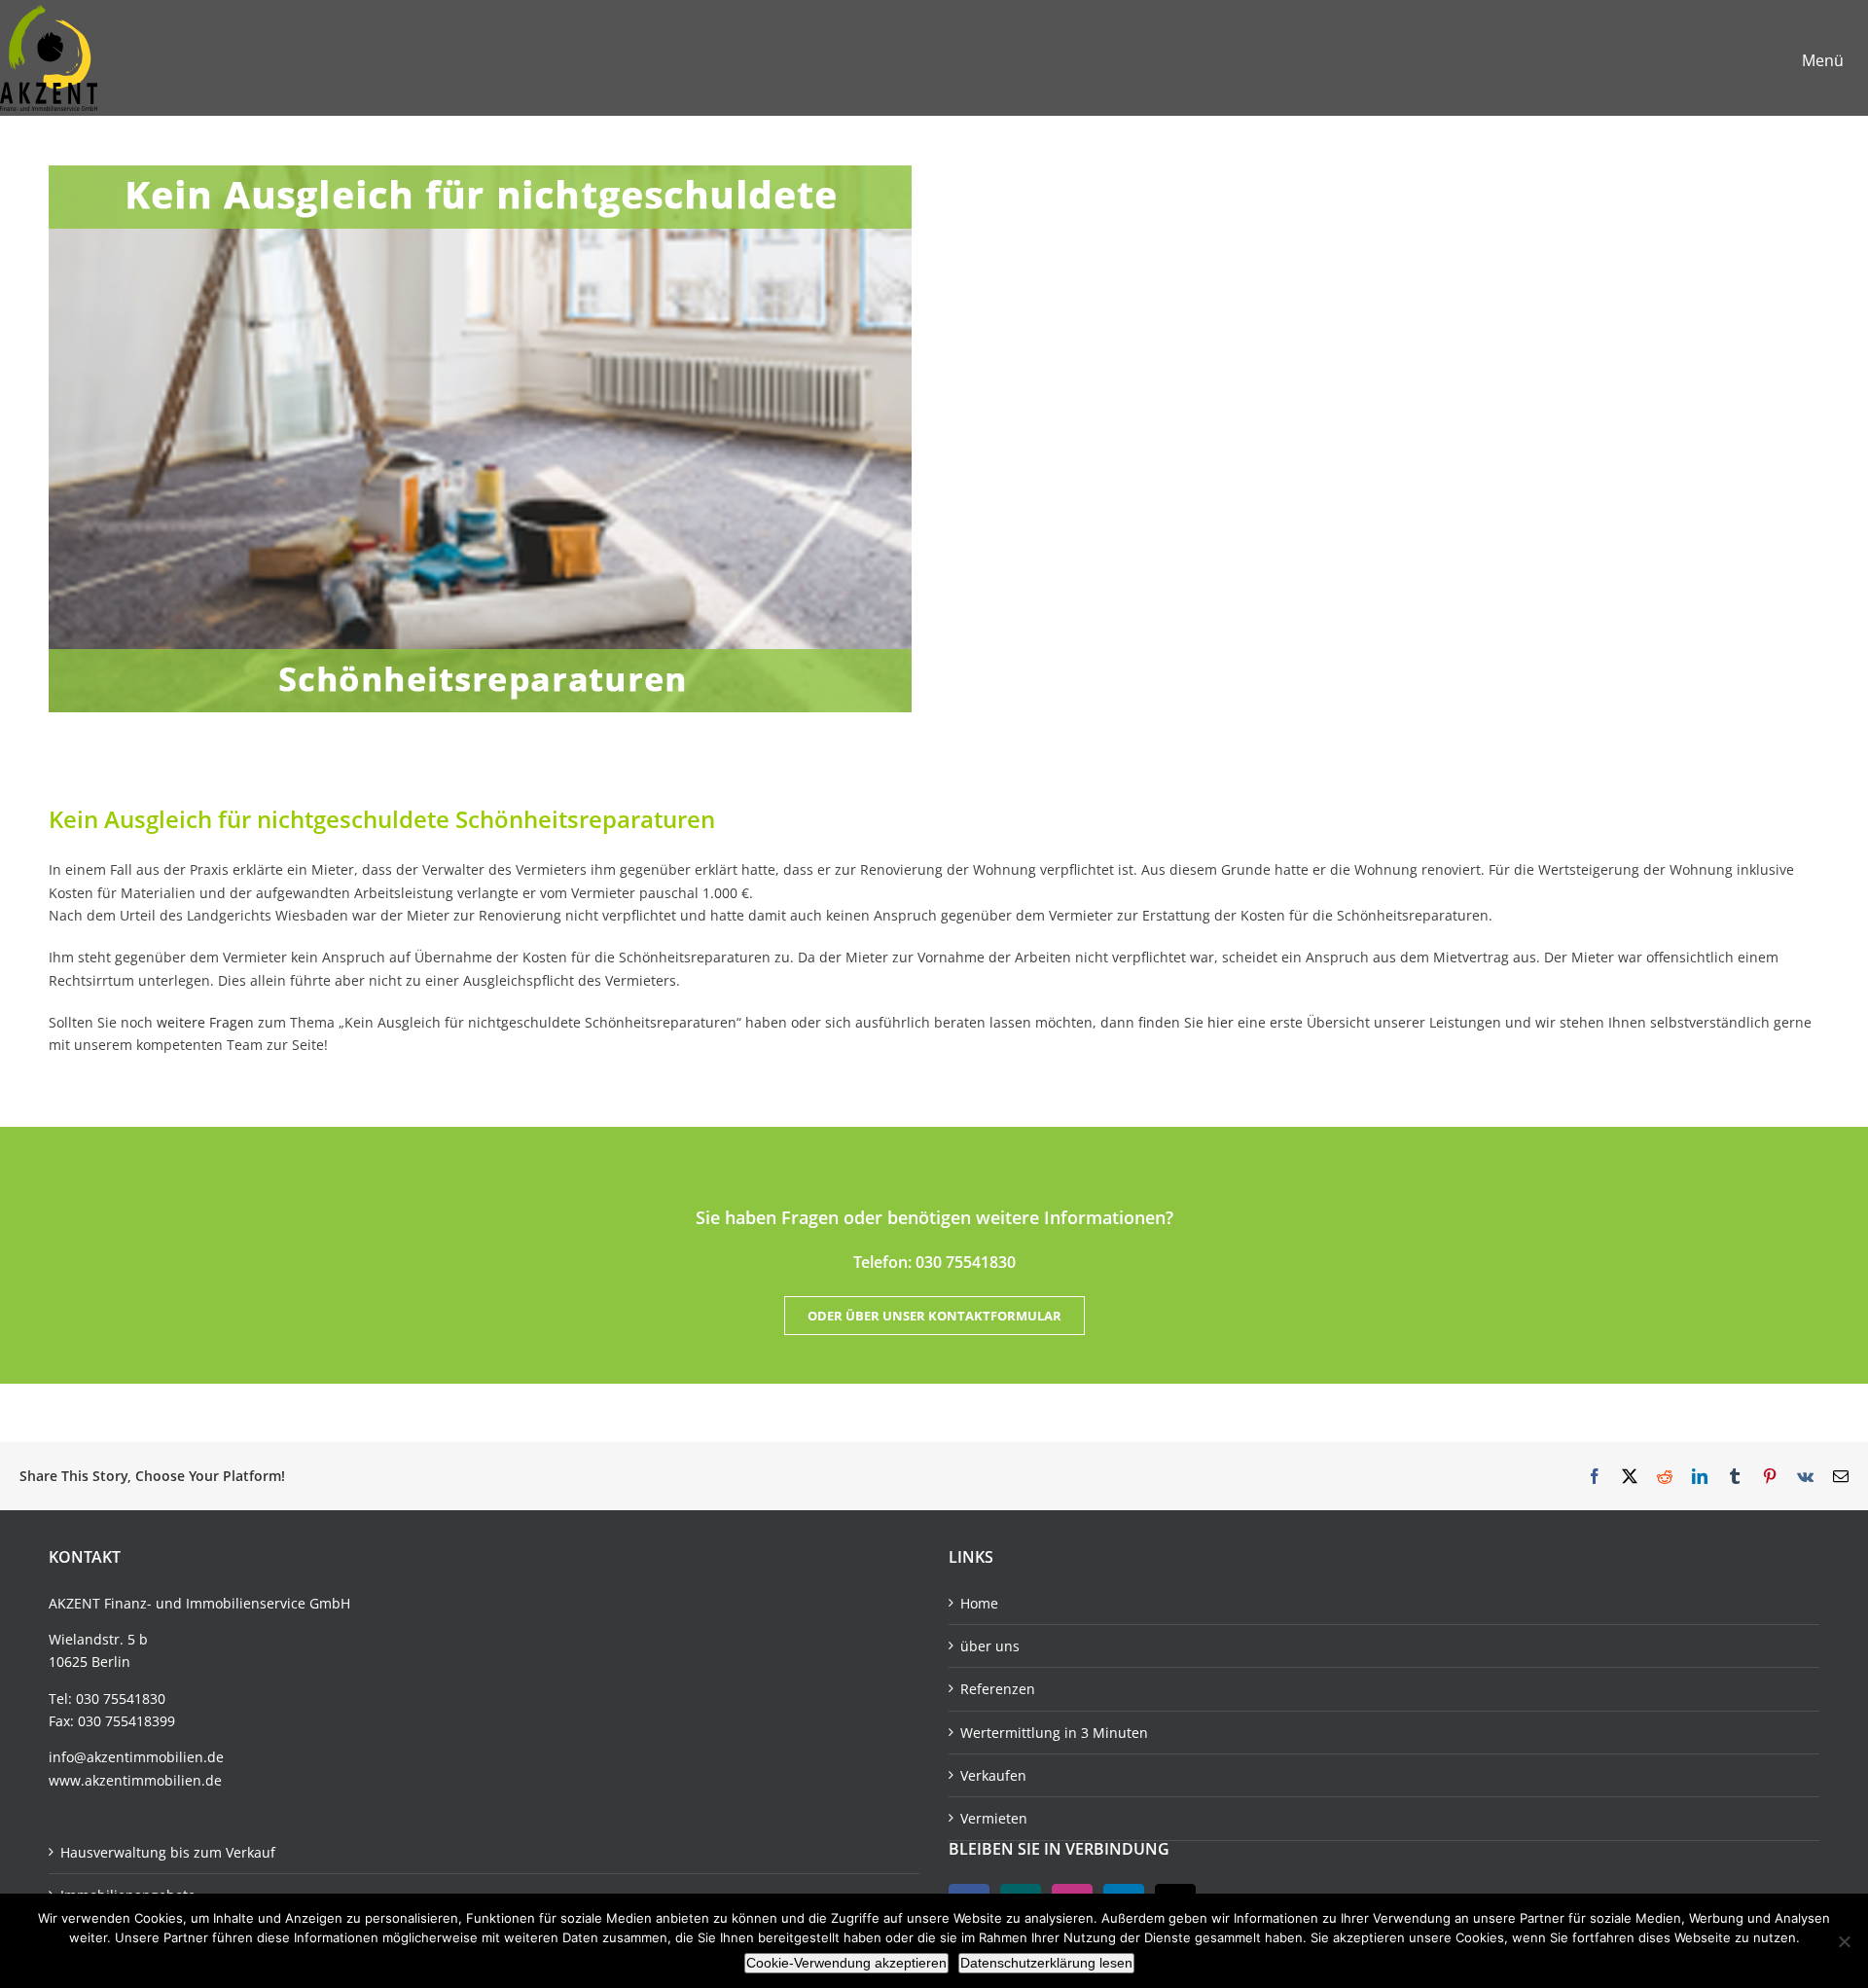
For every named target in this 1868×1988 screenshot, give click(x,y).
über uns (990, 1646)
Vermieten (994, 1818)
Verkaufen (993, 1775)
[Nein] (1844, 1941)
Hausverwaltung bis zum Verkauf (168, 1852)
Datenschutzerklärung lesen (1046, 1963)
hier (1221, 1022)
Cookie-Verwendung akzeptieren (846, 1963)
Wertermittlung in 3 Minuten (1054, 1733)
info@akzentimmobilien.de (136, 1757)
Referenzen (998, 1689)
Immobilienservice (246, 1603)
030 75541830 (121, 1699)
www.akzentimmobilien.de (135, 1780)
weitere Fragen (205, 1022)
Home (979, 1603)
